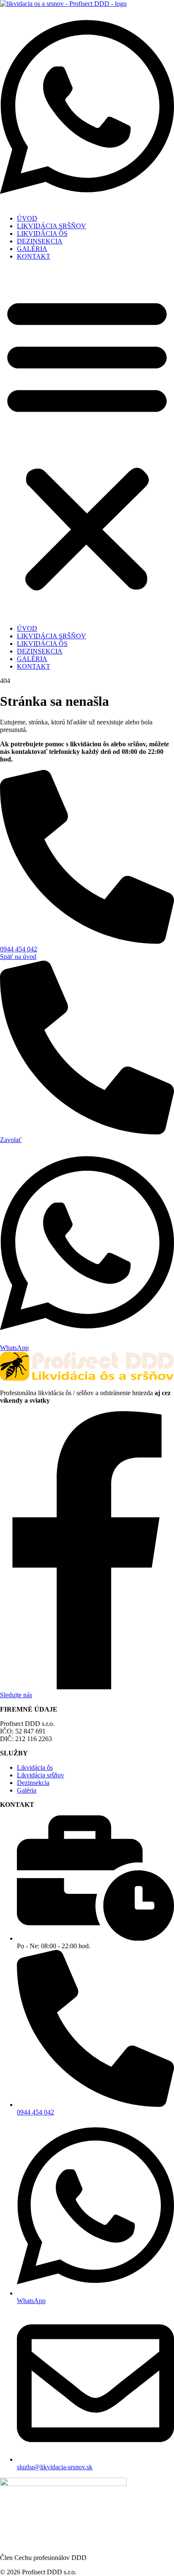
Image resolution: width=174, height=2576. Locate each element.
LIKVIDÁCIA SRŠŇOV (52, 226)
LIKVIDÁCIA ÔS (42, 234)
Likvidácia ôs (35, 1767)
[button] (87, 443)
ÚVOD (27, 218)
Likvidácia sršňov (41, 1775)
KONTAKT (34, 256)
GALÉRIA (32, 249)
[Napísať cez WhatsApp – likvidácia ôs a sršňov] (87, 204)
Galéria (27, 1790)
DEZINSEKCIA (40, 241)
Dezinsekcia (33, 1783)
